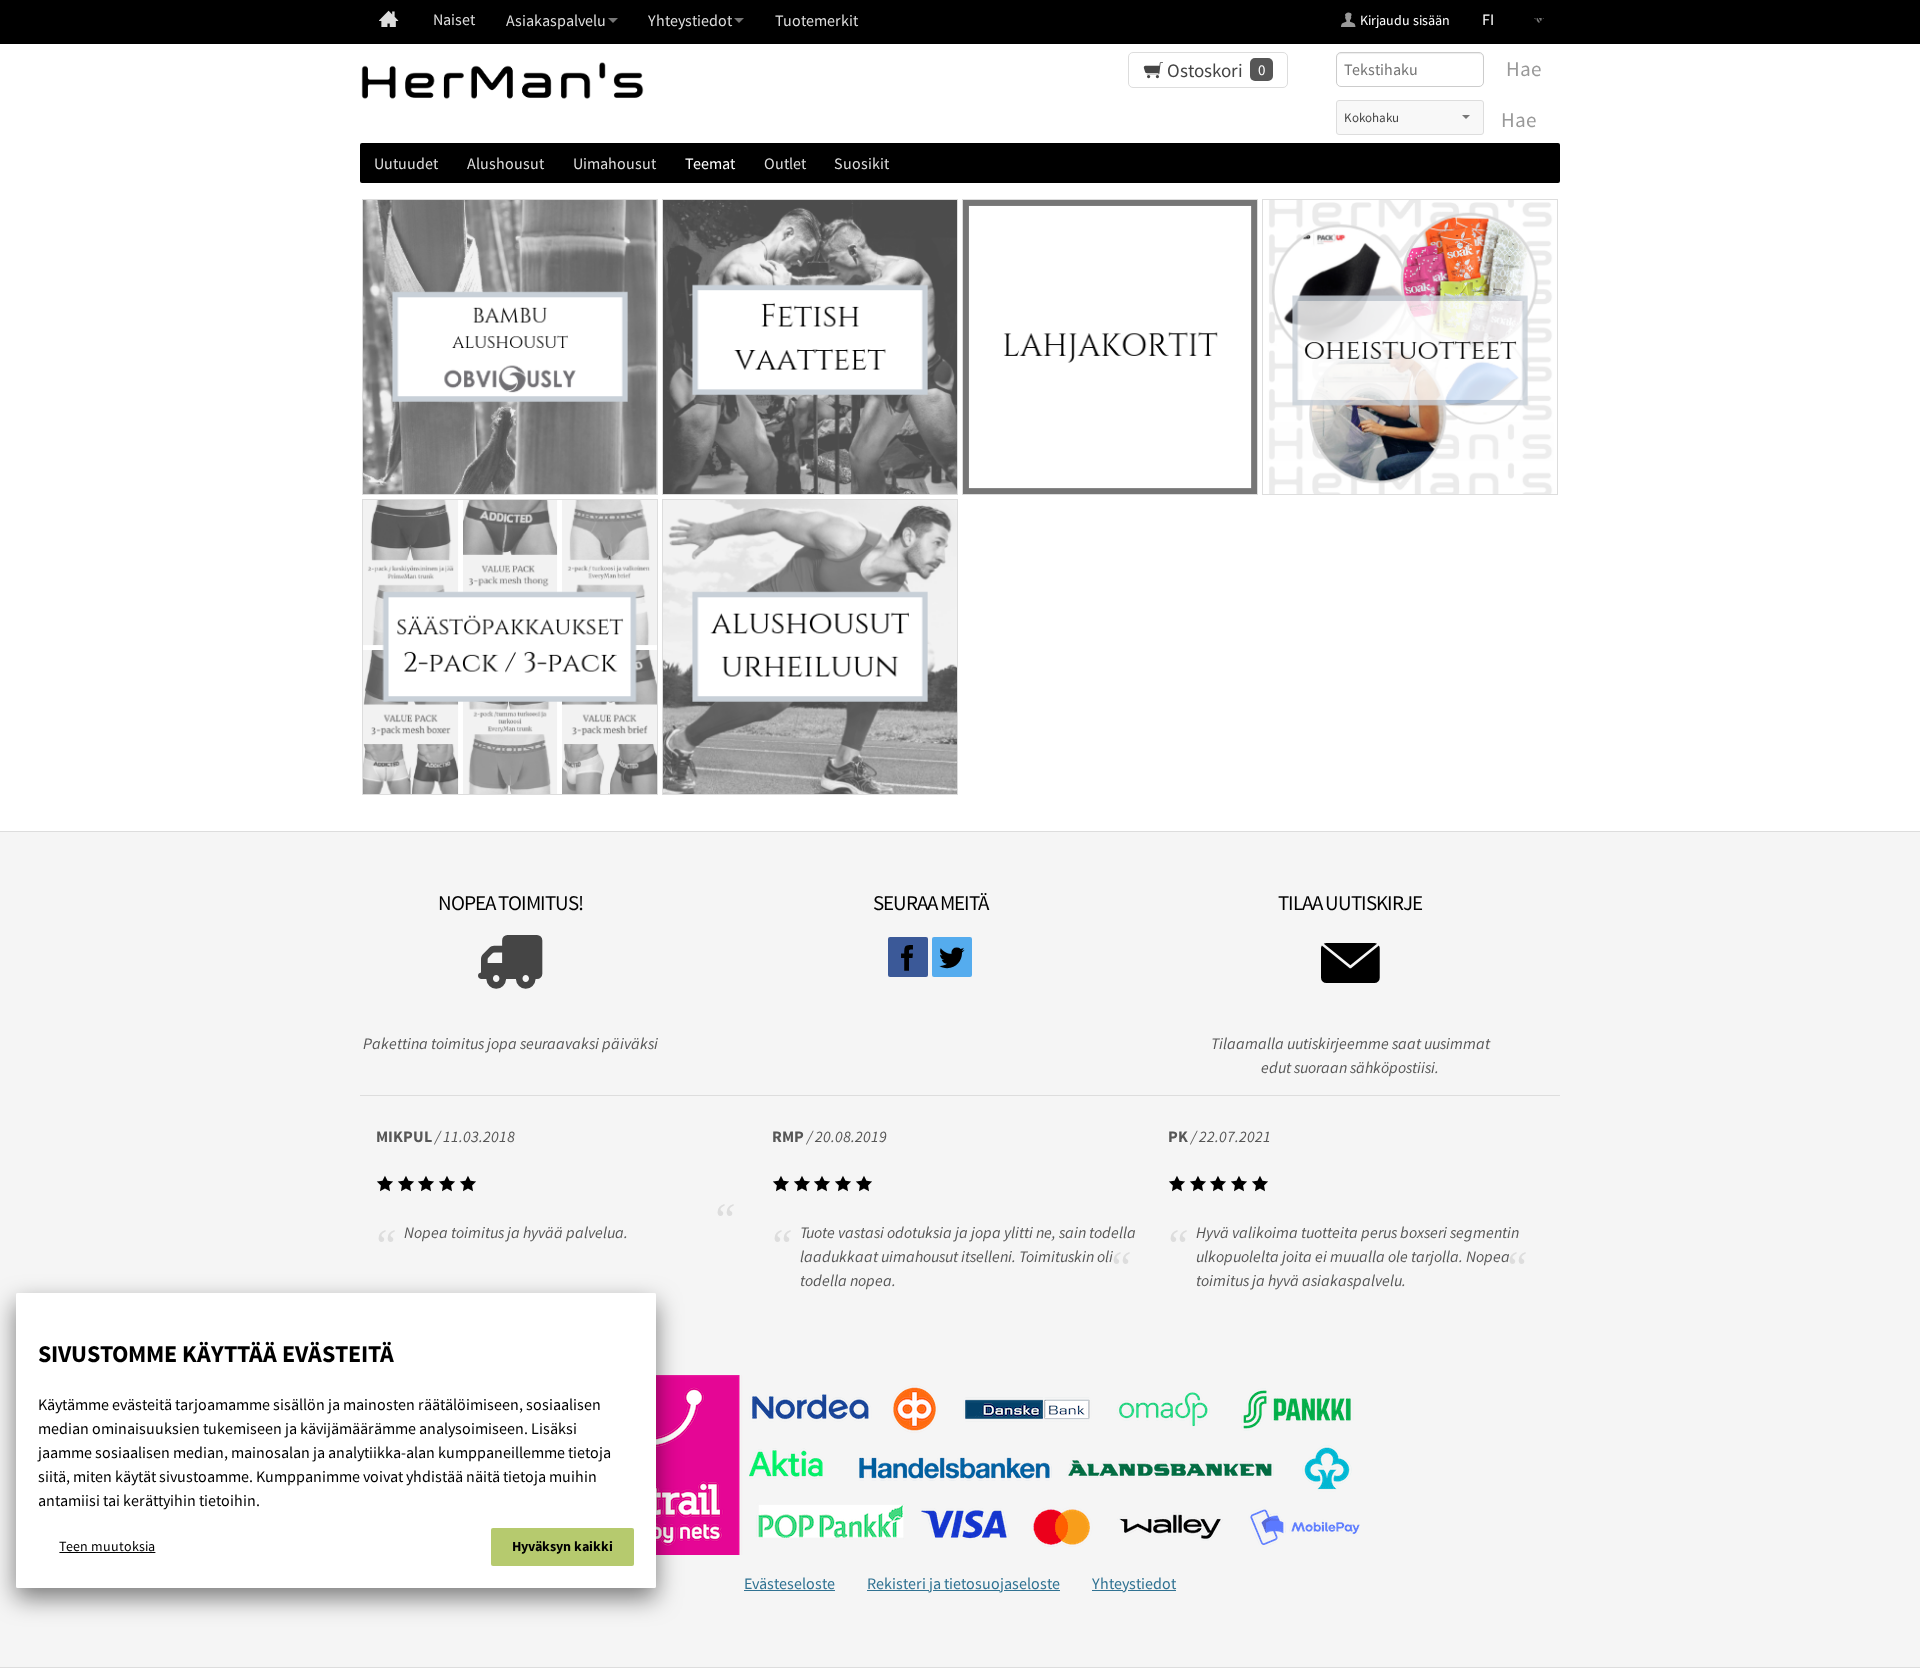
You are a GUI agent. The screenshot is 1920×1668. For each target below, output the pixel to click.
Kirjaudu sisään (1405, 20)
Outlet (785, 163)
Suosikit (861, 163)
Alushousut (505, 163)
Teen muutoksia (107, 1546)
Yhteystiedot (1134, 1583)
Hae (1518, 120)
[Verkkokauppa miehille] (388, 19)
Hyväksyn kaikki (562, 1546)
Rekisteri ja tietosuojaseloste (963, 1583)
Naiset (454, 19)
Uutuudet (406, 163)
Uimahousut (614, 163)
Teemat (710, 163)
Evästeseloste (789, 1583)
